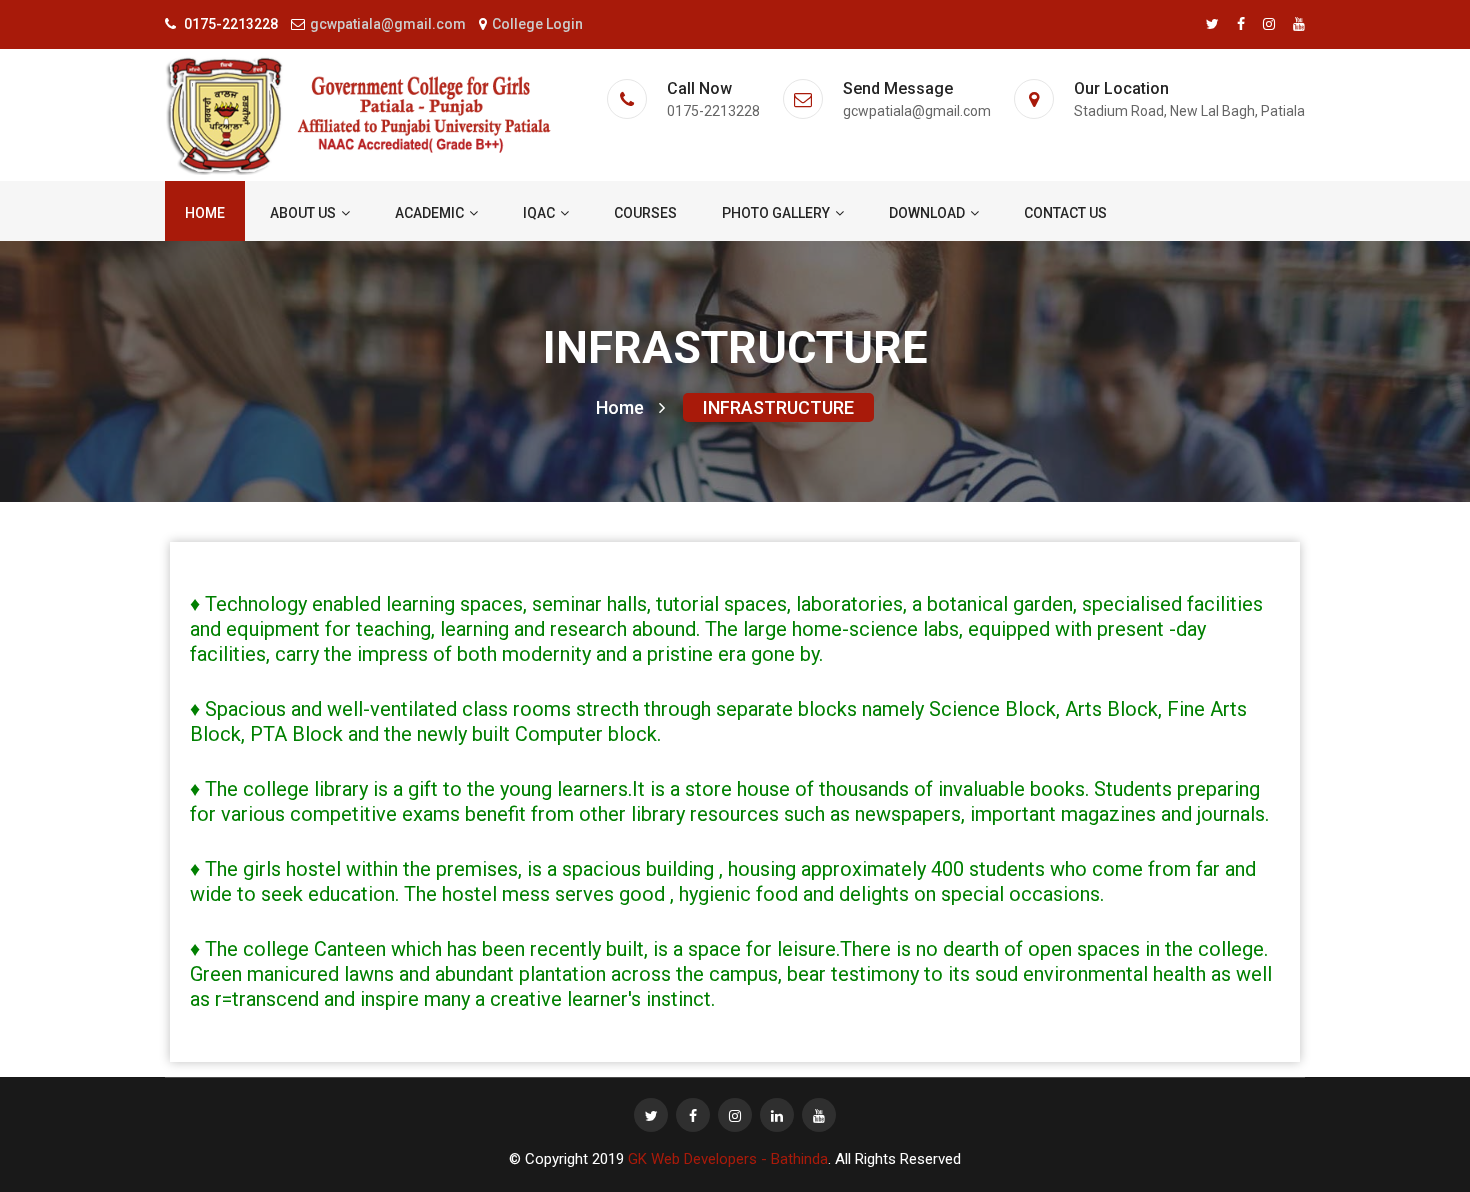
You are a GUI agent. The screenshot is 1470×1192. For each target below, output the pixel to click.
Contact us (1065, 213)
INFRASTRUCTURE (778, 407)
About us (303, 213)
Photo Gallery (776, 213)
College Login (537, 24)
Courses (645, 213)
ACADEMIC (429, 213)
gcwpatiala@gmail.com (388, 24)
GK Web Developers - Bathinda (728, 1159)
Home (205, 213)
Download (927, 213)
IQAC (539, 213)
